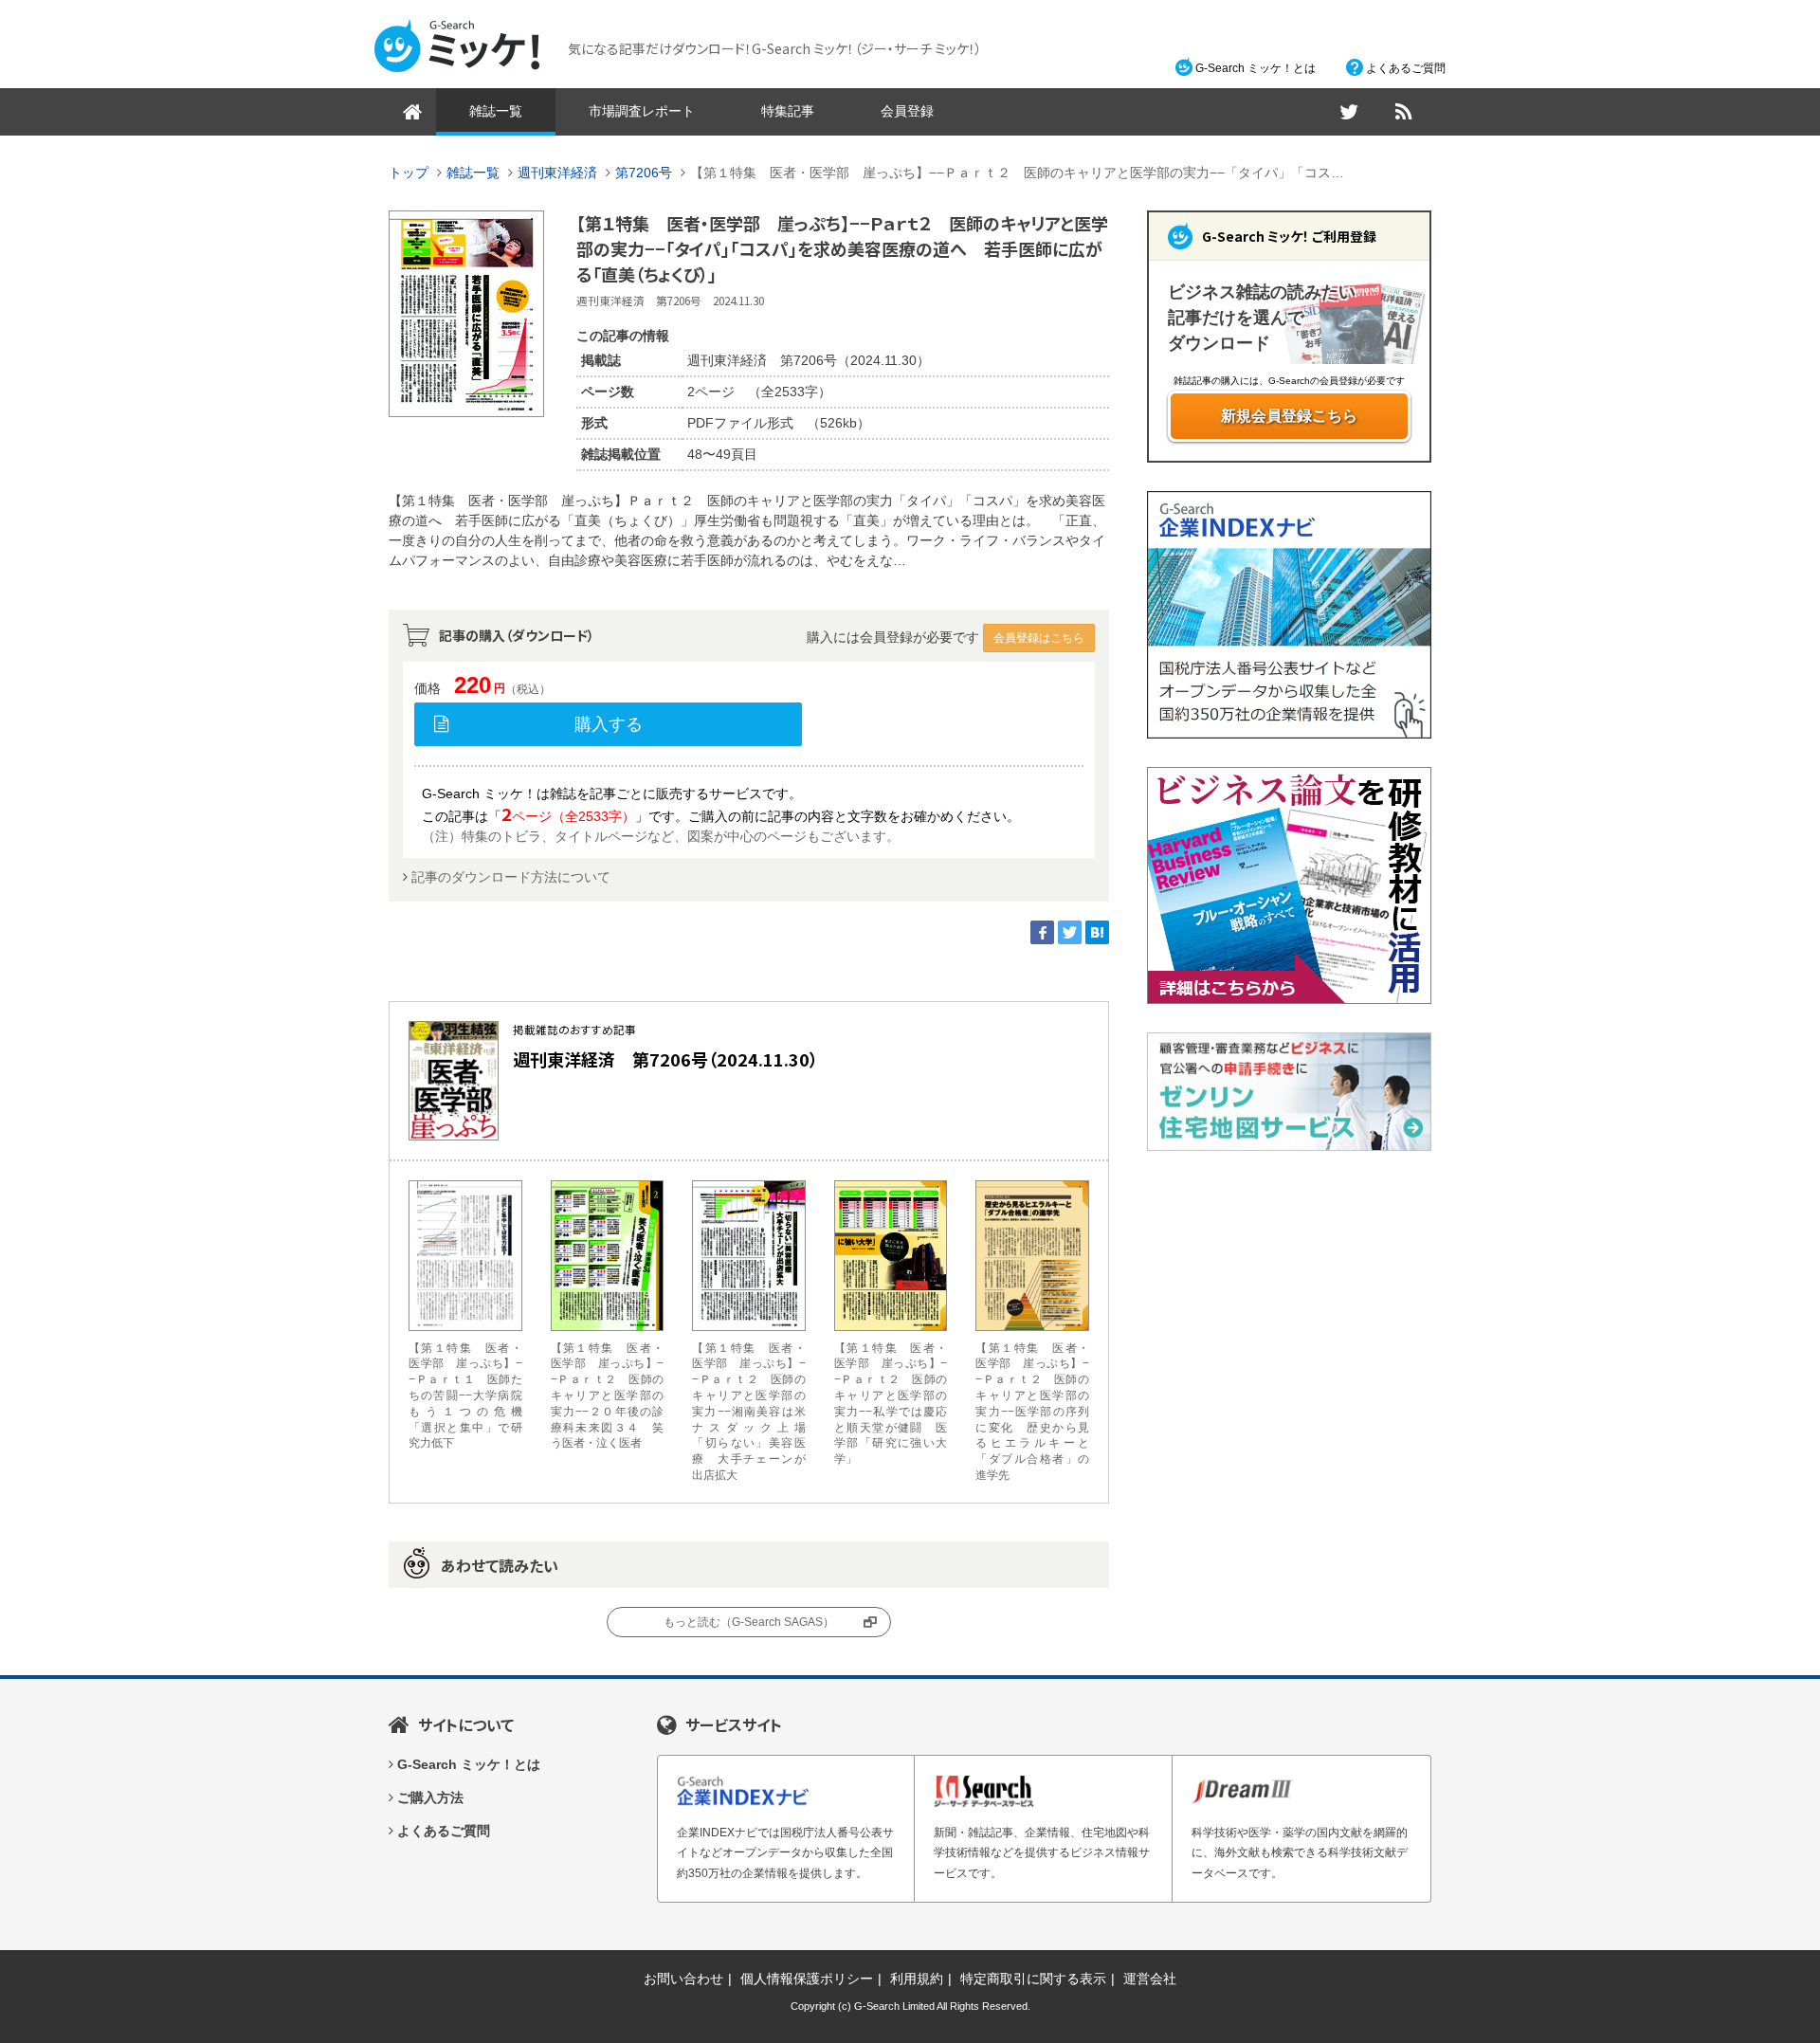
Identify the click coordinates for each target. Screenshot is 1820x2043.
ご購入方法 (430, 1797)
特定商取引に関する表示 (1033, 1979)
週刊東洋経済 (557, 173)
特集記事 (788, 111)
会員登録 (907, 111)
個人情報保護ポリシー (807, 1979)
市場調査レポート (642, 111)
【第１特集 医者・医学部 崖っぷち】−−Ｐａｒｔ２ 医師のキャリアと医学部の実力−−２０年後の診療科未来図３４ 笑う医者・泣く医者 (608, 1396)
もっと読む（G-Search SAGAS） (749, 1622)
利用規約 (917, 1979)
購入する (609, 724)
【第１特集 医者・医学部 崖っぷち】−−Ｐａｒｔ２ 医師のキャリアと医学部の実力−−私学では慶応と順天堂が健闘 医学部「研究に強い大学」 (891, 1404)
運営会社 (1150, 1979)
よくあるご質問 (1406, 68)
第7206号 (644, 173)
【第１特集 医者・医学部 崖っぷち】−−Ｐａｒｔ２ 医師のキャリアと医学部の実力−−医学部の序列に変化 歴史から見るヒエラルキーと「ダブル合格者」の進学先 (1032, 1412)
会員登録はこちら (1039, 638)
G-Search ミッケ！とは (1256, 68)
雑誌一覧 (496, 111)
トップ (409, 173)
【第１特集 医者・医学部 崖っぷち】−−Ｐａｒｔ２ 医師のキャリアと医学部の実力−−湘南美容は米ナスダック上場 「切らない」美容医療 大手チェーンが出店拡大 (749, 1412)
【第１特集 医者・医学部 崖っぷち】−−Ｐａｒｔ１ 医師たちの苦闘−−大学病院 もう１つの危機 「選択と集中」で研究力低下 (465, 1396)
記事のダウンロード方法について (511, 877)
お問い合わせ (683, 1979)
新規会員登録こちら (1289, 416)
